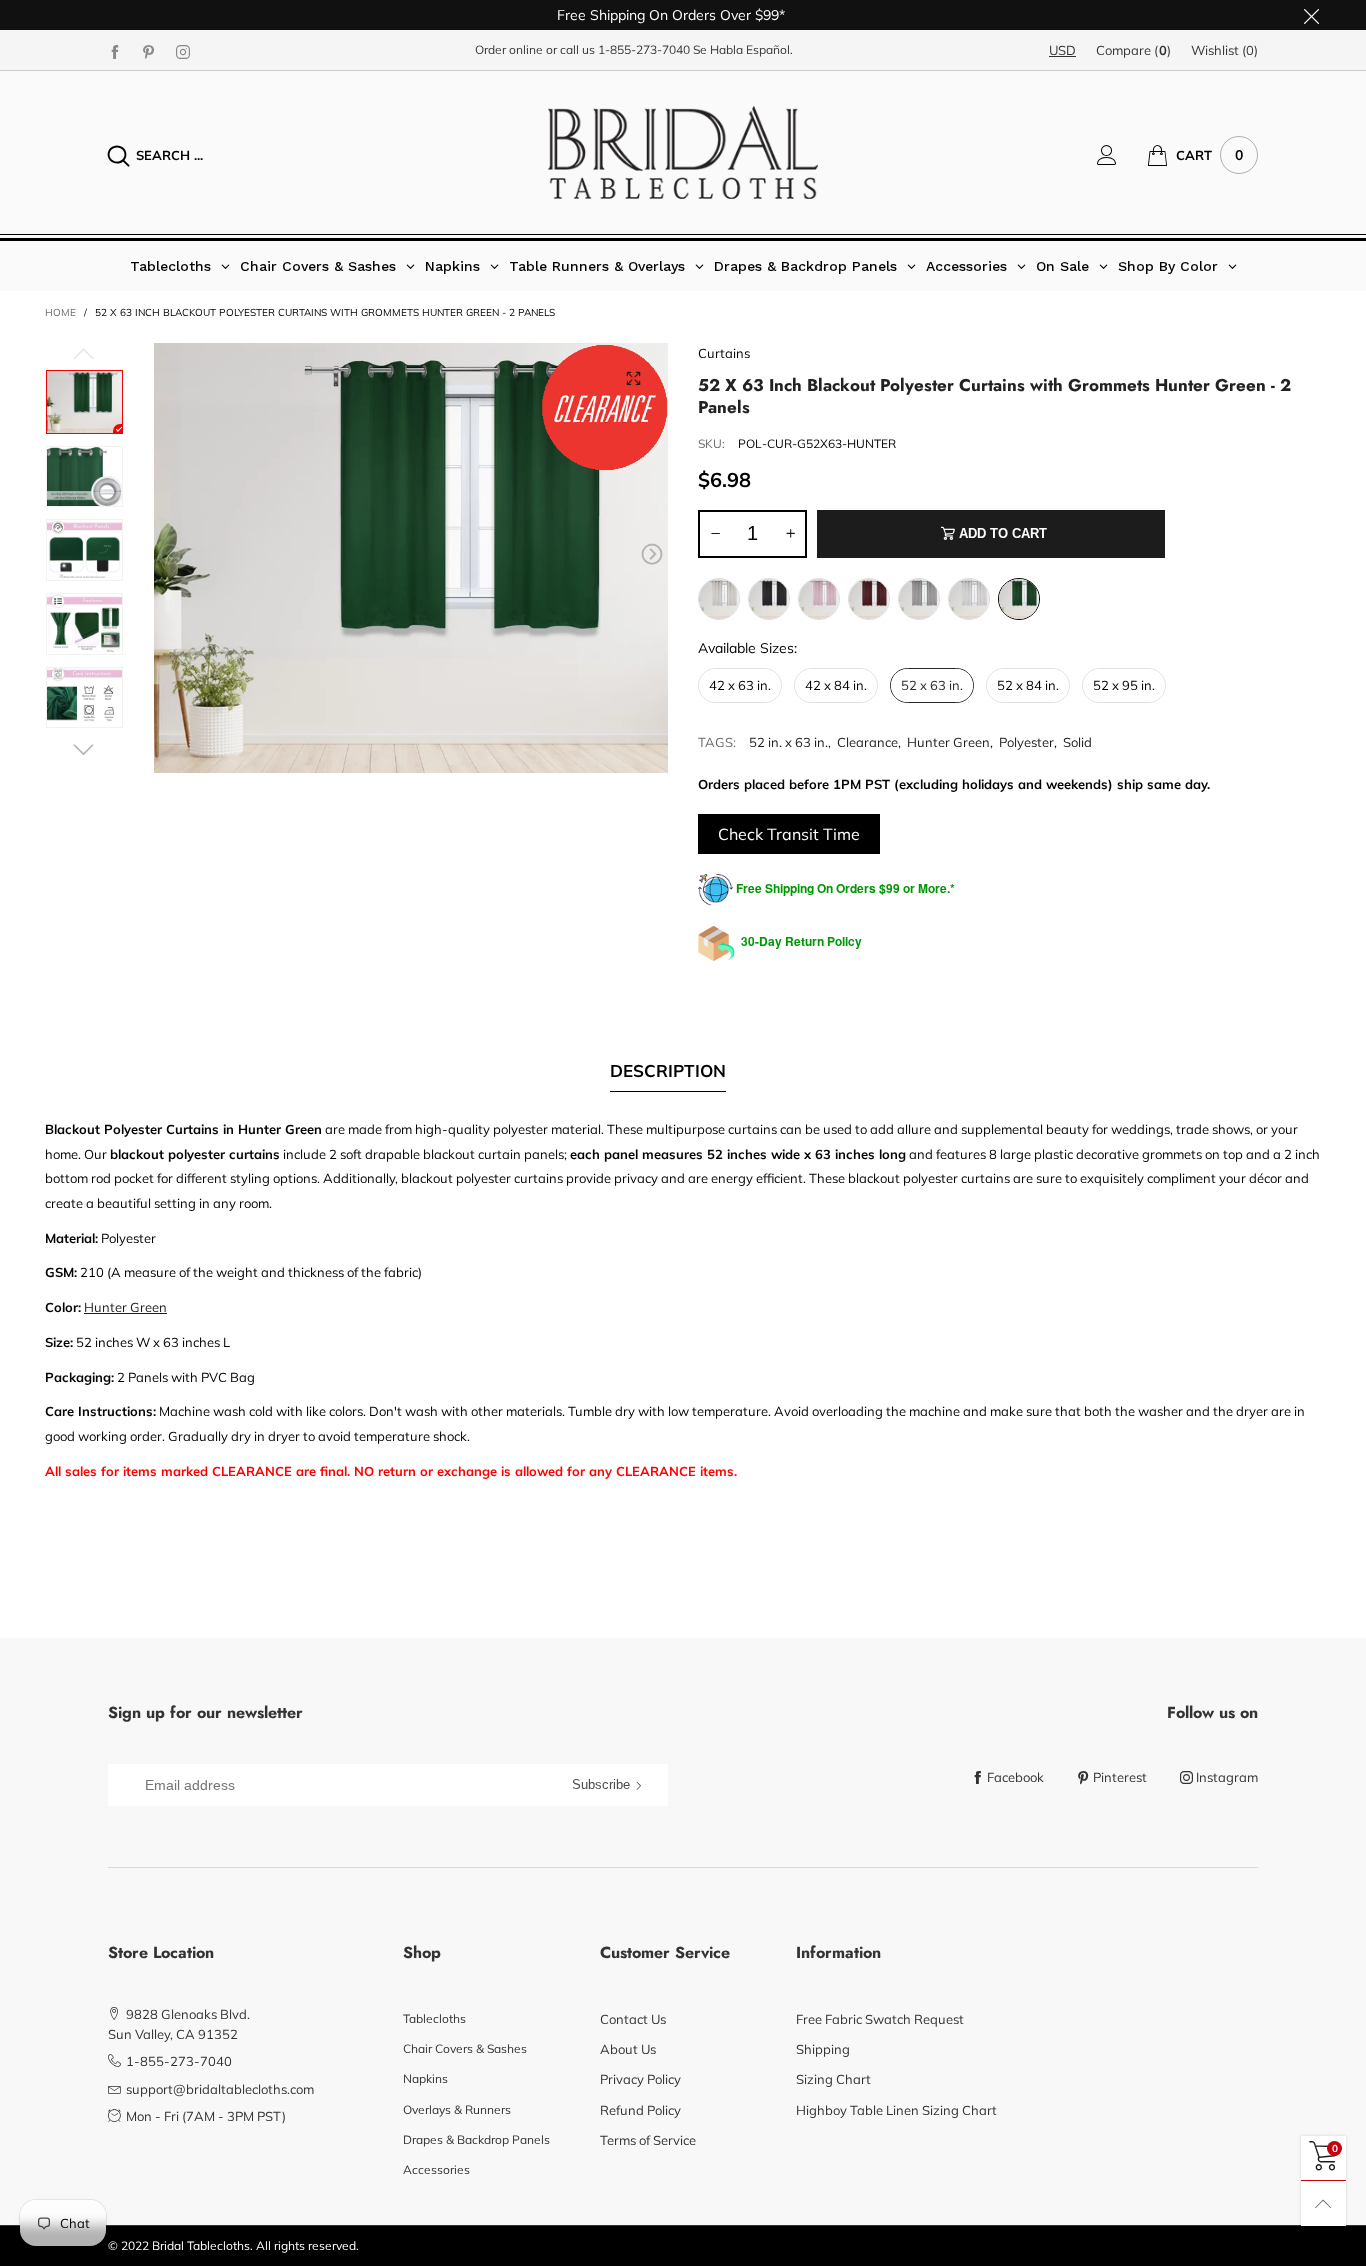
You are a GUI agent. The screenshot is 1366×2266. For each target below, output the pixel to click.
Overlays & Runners (457, 2109)
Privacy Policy (640, 2079)
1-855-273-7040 (644, 49)
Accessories (436, 2169)
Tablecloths (434, 2018)
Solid (1077, 742)
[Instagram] (183, 51)
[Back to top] (1323, 2203)
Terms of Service (648, 2140)
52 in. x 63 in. (788, 742)
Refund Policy (640, 2110)
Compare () (1133, 50)
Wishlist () (1224, 50)
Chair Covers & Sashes (465, 2048)
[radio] (719, 599)
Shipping (823, 2049)
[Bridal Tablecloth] (683, 152)
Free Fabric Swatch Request (880, 2019)
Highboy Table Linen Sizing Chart (896, 2110)
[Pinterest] (149, 51)
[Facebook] (115, 51)
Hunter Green (948, 742)
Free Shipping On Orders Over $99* (671, 15)
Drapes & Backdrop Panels (476, 2139)
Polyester (1026, 742)
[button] (170, 554)
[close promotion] (1311, 15)
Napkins (425, 2078)
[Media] (633, 378)
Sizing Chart (833, 2079)
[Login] (1122, 155)
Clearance (867, 742)
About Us (628, 2049)
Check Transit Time (789, 834)
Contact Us (633, 2019)
